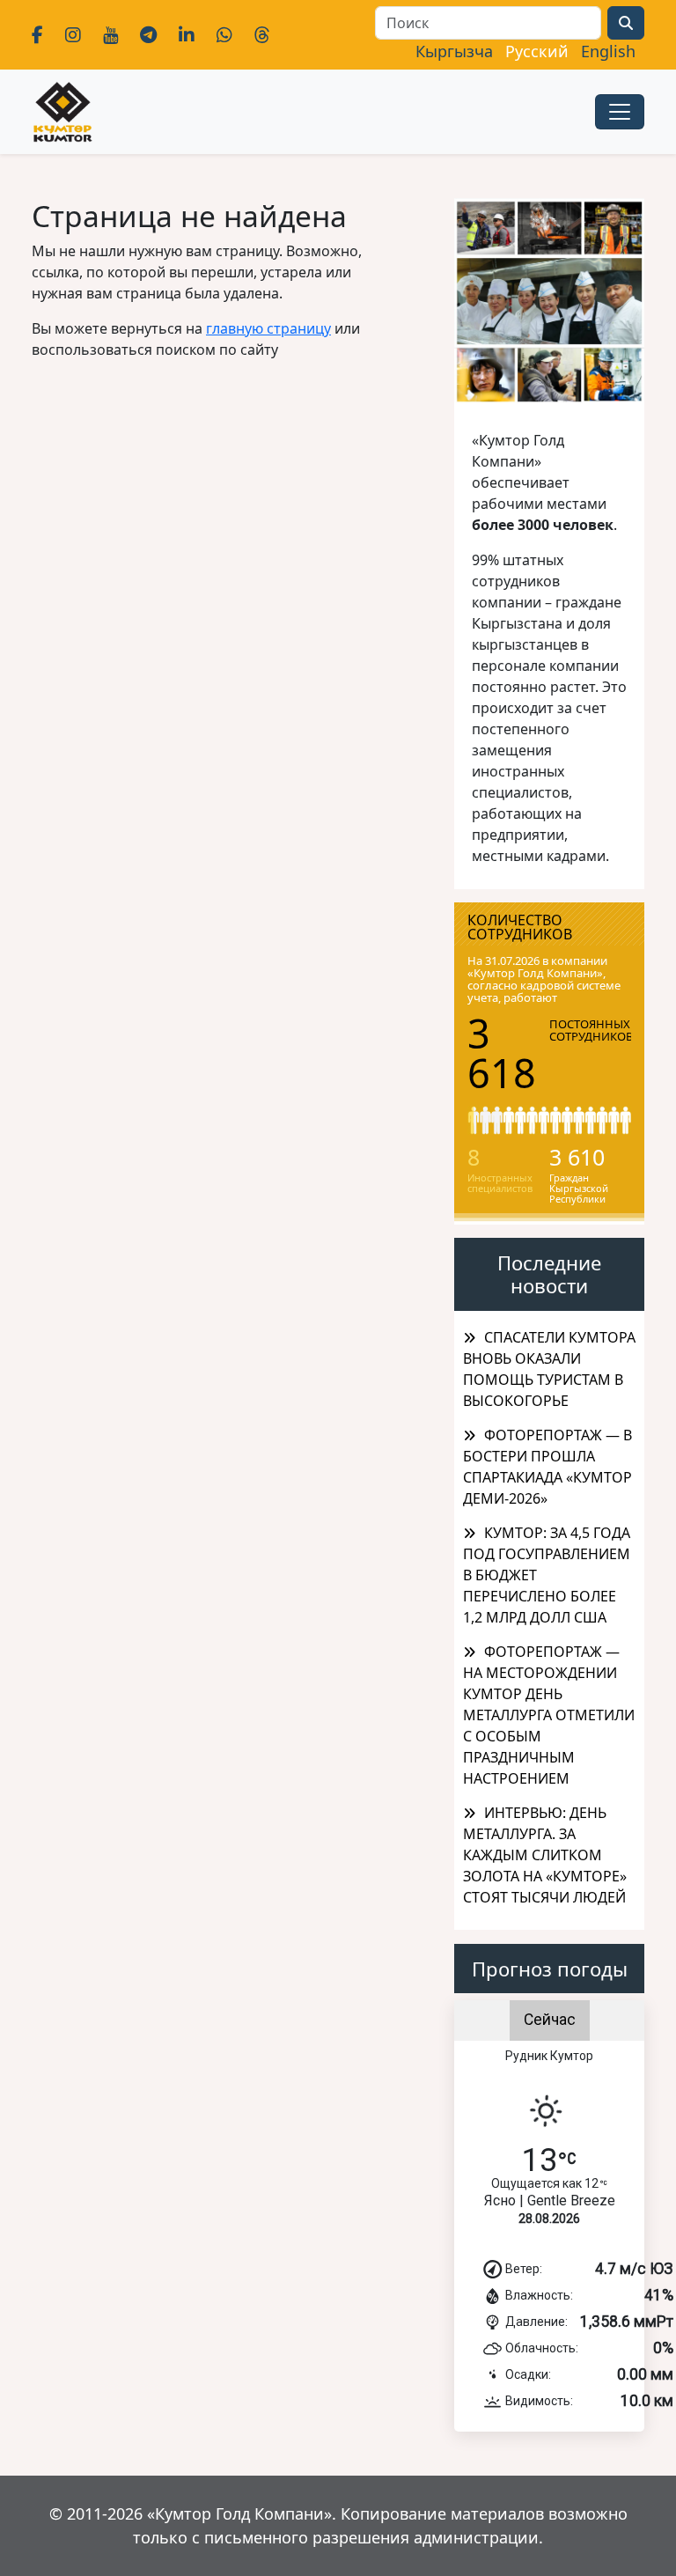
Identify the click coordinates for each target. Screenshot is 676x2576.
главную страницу (268, 328)
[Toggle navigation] (620, 112)
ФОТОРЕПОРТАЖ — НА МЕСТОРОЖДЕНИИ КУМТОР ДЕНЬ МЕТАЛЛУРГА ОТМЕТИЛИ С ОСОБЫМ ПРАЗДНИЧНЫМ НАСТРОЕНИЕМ (549, 1715)
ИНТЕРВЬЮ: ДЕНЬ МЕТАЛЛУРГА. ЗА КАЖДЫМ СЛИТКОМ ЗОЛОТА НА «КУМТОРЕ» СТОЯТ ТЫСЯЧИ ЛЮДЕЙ (545, 1855)
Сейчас (550, 2020)
